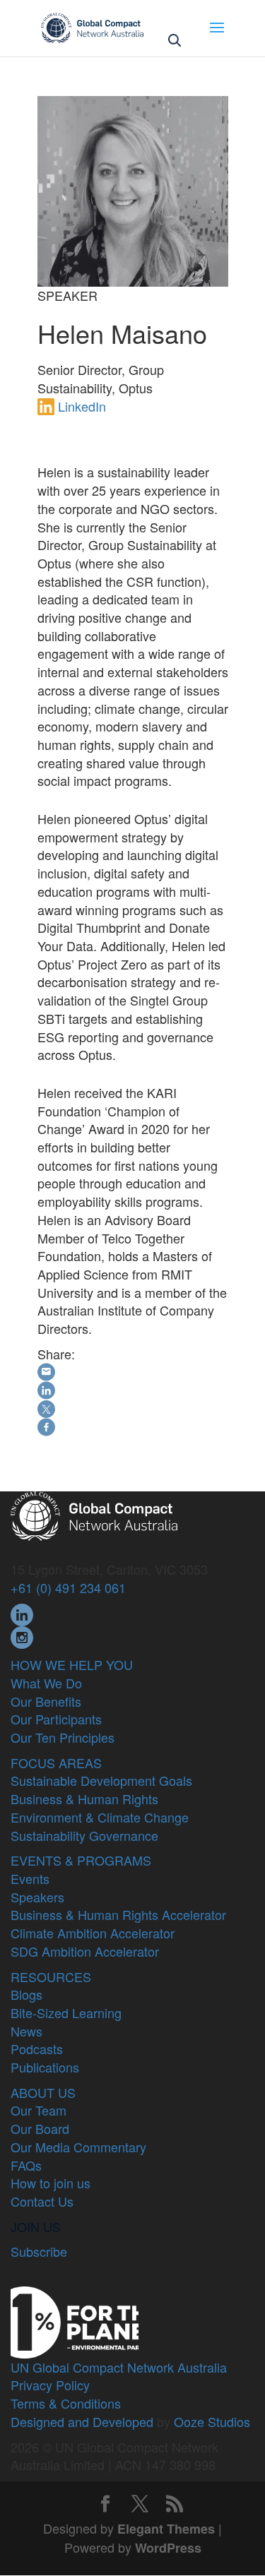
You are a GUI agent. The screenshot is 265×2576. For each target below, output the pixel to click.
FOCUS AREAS (56, 1763)
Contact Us (42, 2201)
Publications (45, 2067)
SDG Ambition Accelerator (85, 1951)
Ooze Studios (212, 2421)
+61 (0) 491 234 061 (68, 1587)
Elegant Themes (166, 2529)
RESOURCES (51, 1976)
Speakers (37, 1897)
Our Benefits (46, 1701)
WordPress (168, 2548)
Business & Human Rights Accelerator (118, 1914)
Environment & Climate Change (100, 1817)
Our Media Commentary (78, 2147)
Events (30, 1878)
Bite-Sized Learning (66, 2012)
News (26, 2031)
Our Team (39, 2110)
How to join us (51, 2183)
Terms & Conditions (66, 2403)
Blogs (26, 1994)
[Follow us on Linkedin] (22, 1613)
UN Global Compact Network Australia (119, 2367)
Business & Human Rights (84, 1799)
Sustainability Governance (84, 1835)
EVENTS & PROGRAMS (81, 1860)
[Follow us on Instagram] (22, 1635)
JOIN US (36, 2226)
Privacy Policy (50, 2385)
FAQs (26, 2165)
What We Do (46, 1683)
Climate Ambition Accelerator (93, 1933)
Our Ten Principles (63, 1737)
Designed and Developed (82, 2421)
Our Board (40, 2128)
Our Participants (56, 1719)
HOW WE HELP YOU (72, 1664)
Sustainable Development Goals (101, 1780)
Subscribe (39, 2251)
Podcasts (37, 2049)
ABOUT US (43, 2092)
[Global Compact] (94, 1514)
